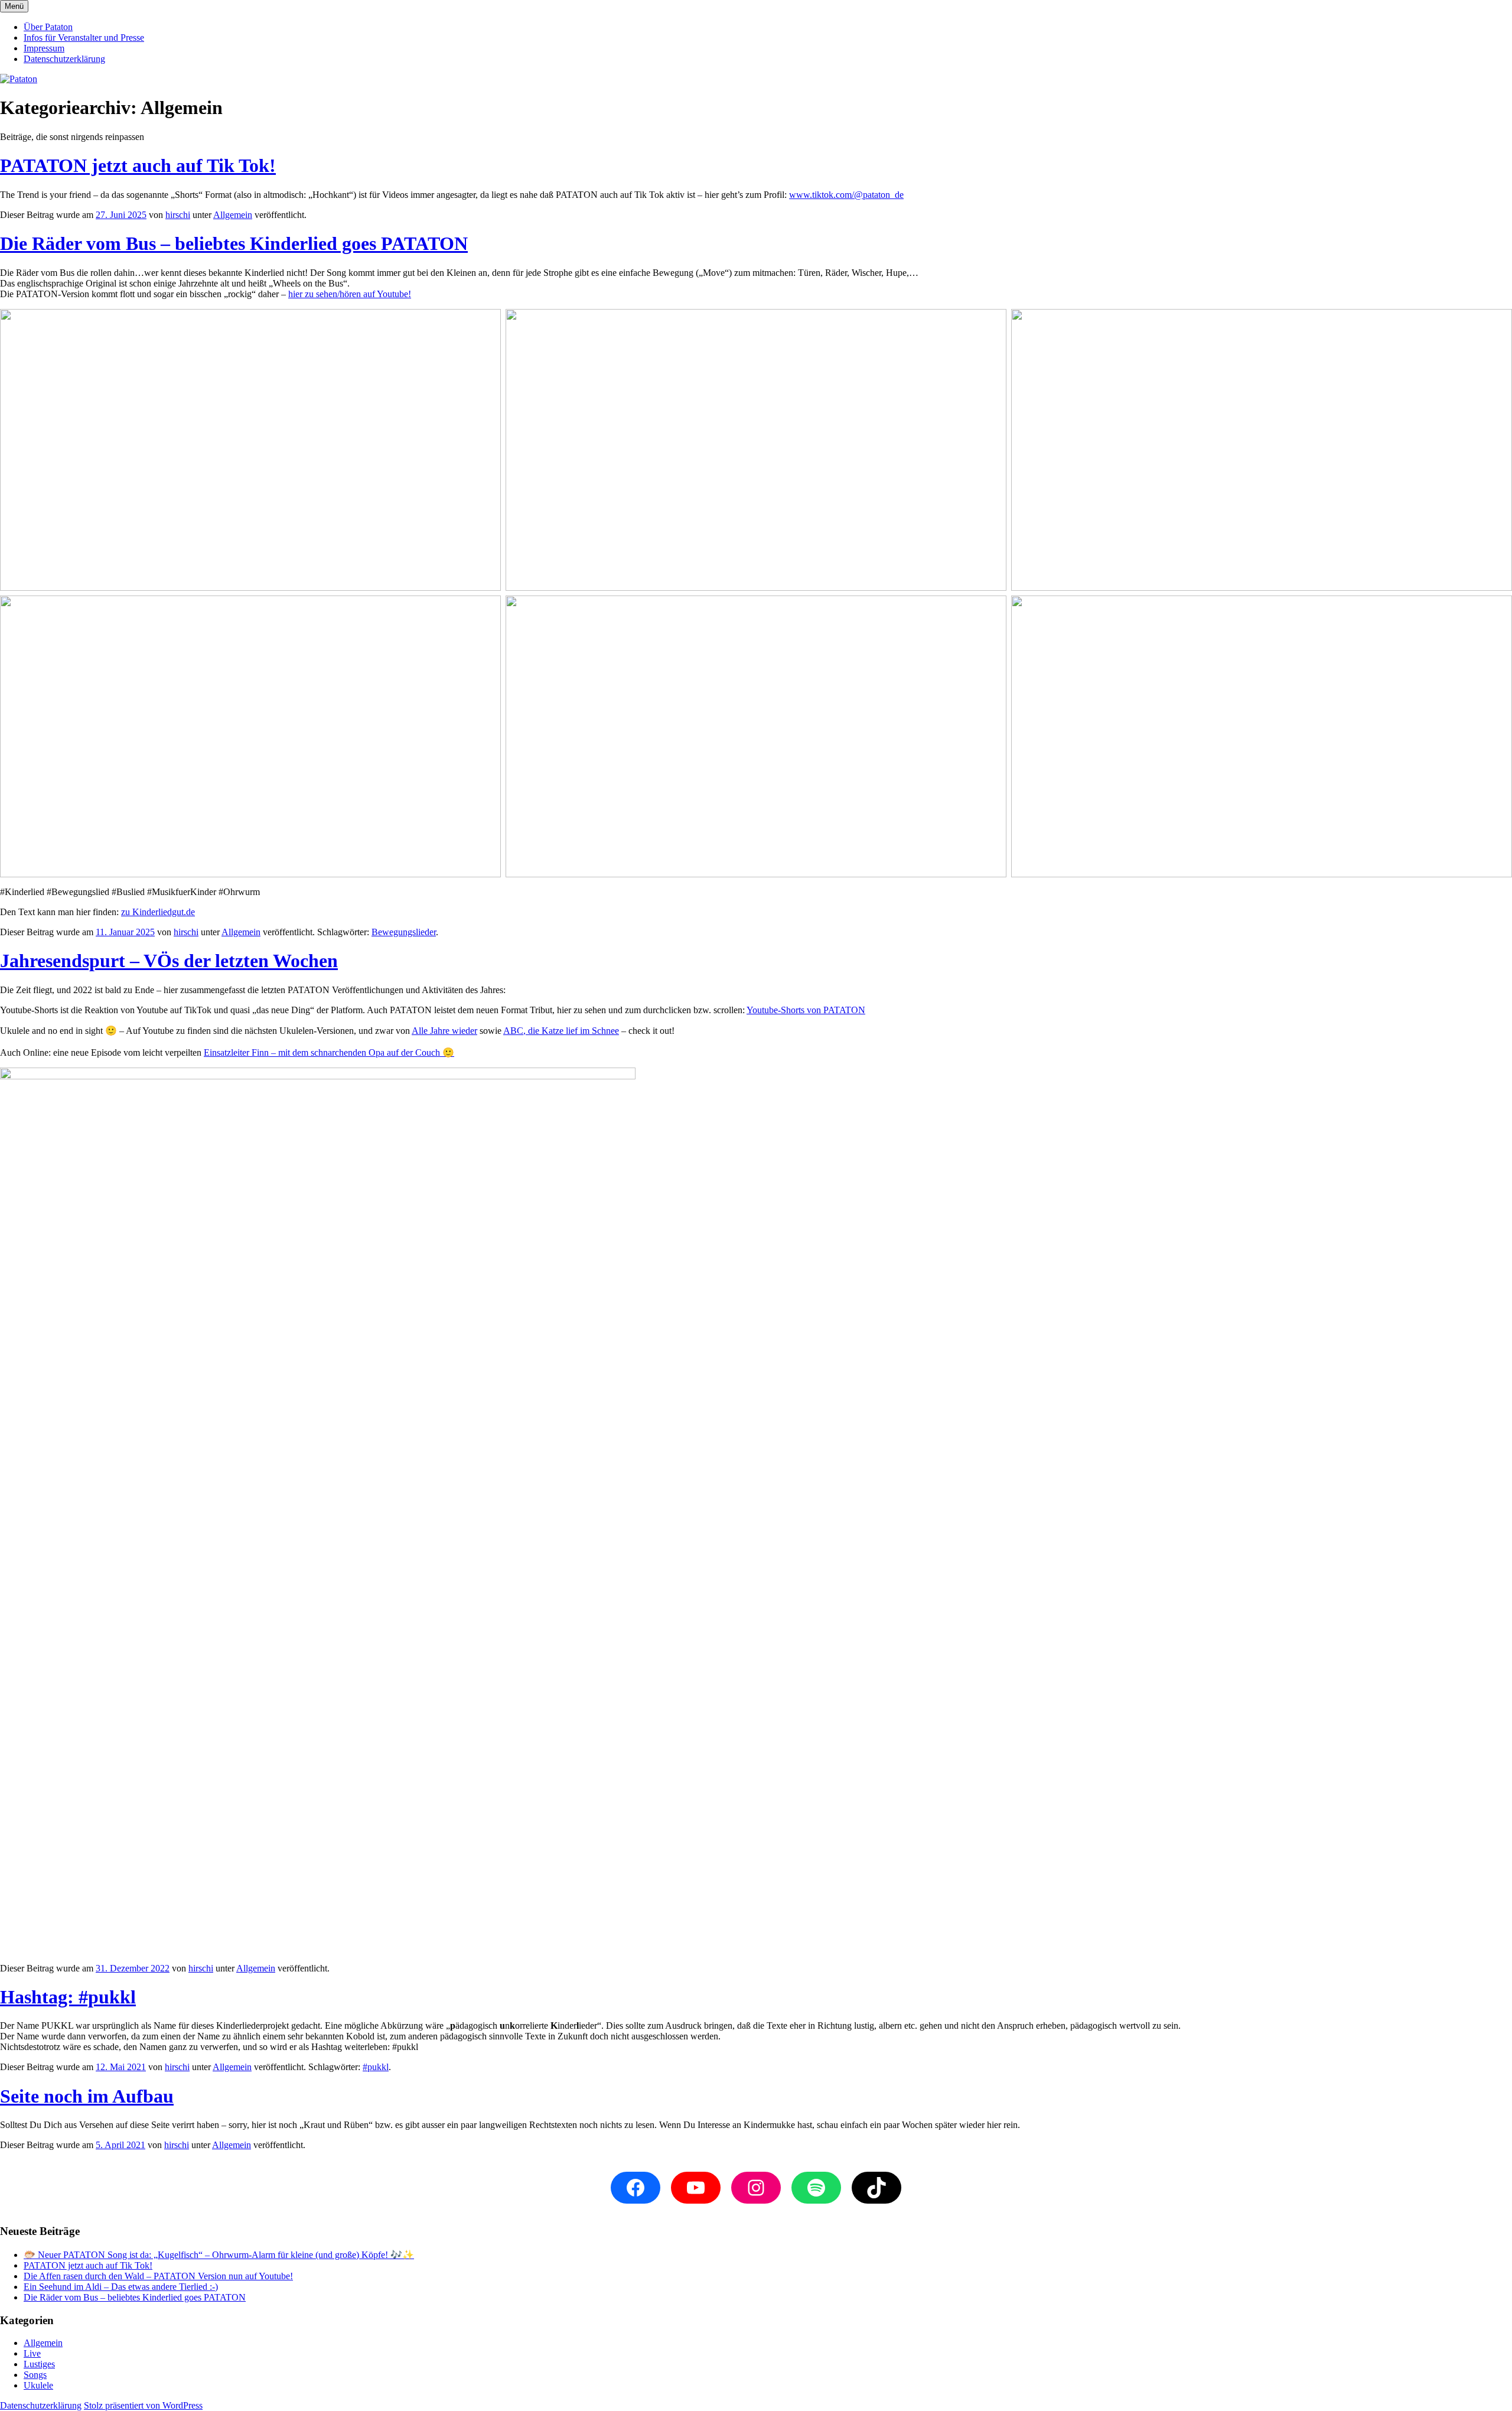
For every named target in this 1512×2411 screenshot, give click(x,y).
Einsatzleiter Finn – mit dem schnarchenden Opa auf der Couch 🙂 (329, 1052)
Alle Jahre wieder (444, 1031)
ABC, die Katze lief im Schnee (561, 1031)
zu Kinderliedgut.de (158, 912)
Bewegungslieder (404, 932)
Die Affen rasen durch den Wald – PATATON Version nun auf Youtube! (158, 2276)
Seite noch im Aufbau (87, 2096)
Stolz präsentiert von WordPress (143, 2405)
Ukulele (38, 2385)
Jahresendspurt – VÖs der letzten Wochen (169, 961)
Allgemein (233, 215)
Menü (14, 6)
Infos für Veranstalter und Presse (84, 38)
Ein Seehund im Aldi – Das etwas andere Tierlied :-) (121, 2287)
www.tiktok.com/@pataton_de (846, 195)
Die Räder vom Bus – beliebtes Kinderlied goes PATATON (234, 243)
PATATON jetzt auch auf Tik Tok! (138, 165)
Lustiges (39, 2364)
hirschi (178, 215)
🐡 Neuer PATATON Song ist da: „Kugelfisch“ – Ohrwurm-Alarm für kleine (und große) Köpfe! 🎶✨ (219, 2255)
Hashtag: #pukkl (68, 1997)
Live (32, 2353)
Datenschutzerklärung (64, 59)
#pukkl (376, 2067)
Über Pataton (48, 27)
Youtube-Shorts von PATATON (806, 1010)
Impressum (44, 48)
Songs (35, 2375)
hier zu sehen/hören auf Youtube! (350, 294)
